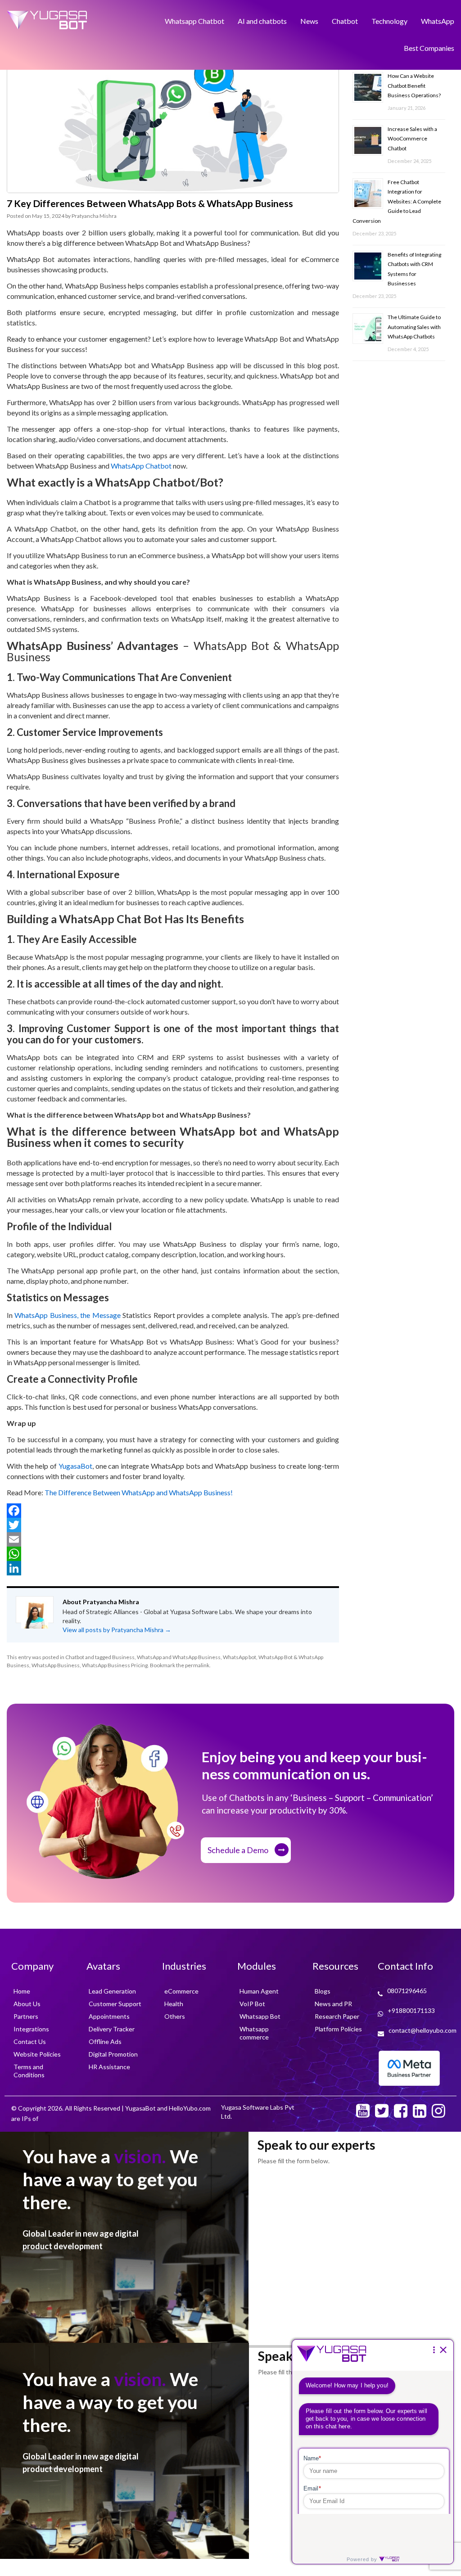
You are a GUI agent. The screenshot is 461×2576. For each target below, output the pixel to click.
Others (175, 2016)
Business (123, 1657)
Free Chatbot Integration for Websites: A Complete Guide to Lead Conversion (397, 187)
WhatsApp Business (56, 1665)
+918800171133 (411, 2010)
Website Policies (37, 2054)
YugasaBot (75, 1466)
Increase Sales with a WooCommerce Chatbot (412, 131)
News (309, 19)
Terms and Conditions (29, 2071)
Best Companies (429, 41)
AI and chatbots (262, 19)
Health (174, 2004)
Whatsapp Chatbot (194, 19)
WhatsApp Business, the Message (67, 1315)
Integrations (31, 2029)
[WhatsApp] (173, 1554)
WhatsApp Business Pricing (115, 1665)
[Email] (173, 1539)
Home (22, 1991)
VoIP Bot (252, 2004)
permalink (197, 1665)
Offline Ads (105, 2041)
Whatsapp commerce (254, 2033)
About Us (27, 2004)
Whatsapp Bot (260, 2016)
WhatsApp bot (240, 1657)
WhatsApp (438, 19)
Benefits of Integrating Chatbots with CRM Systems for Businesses (414, 248)
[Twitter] (173, 1525)
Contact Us (30, 2041)
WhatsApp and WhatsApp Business (179, 1657)
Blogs (323, 1991)
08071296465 (407, 1991)
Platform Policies (338, 2029)
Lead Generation (112, 1991)
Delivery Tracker (112, 2029)
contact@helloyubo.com (423, 2030)
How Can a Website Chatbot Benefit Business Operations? (414, 83)
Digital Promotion (113, 2054)
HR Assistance (109, 2067)
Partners (26, 2016)
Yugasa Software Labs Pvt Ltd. (258, 2112)
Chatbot (345, 19)
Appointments (109, 2016)
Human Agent (259, 1991)
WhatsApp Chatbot (141, 466)
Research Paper (337, 2016)
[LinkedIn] (173, 1568)
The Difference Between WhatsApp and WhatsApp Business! (138, 1492)
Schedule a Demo (238, 1850)
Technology (389, 19)
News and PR (333, 2004)
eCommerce (181, 1991)
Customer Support (115, 2004)
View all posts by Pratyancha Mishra (117, 1630)
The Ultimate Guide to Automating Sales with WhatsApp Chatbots (414, 300)
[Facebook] (173, 1511)
